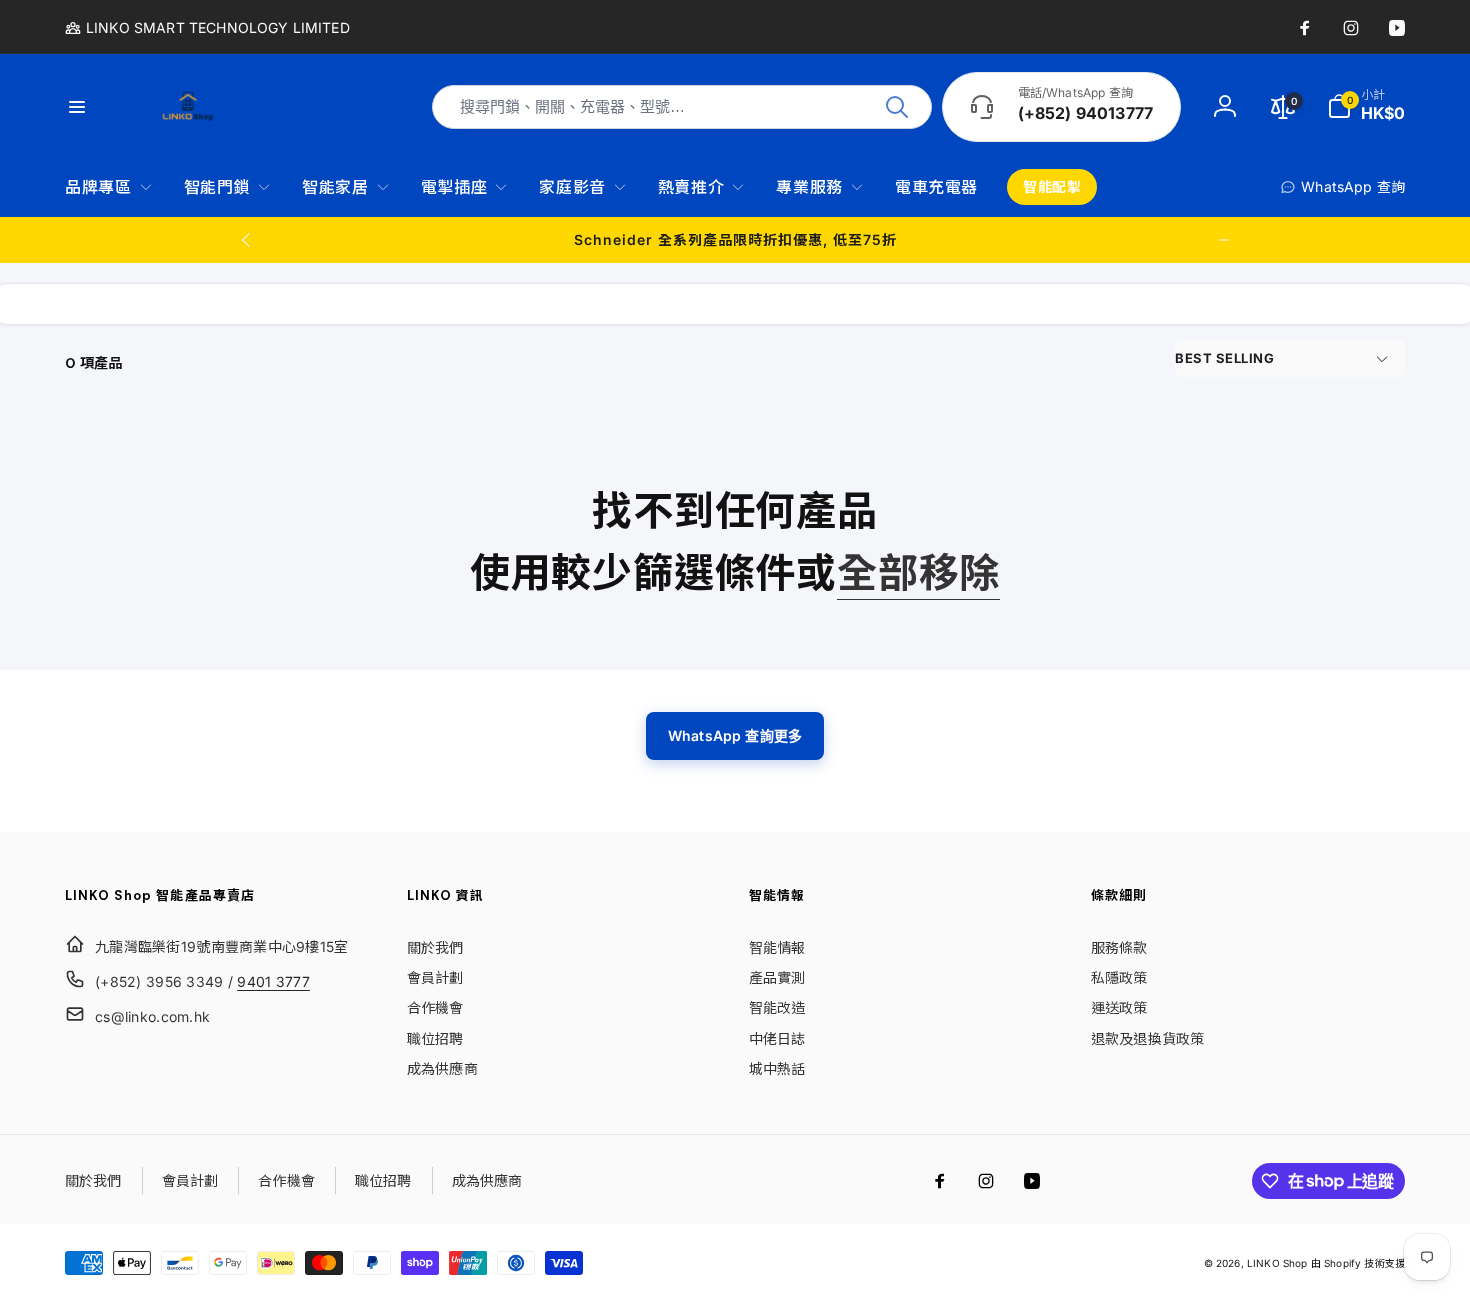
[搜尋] (897, 107)
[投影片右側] (1224, 240)
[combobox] (682, 107)
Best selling (1224, 358)
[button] (1366, 107)
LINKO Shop (1277, 1263)
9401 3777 (273, 981)
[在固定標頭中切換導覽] (89, 107)
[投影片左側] (247, 240)
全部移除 (918, 573)
